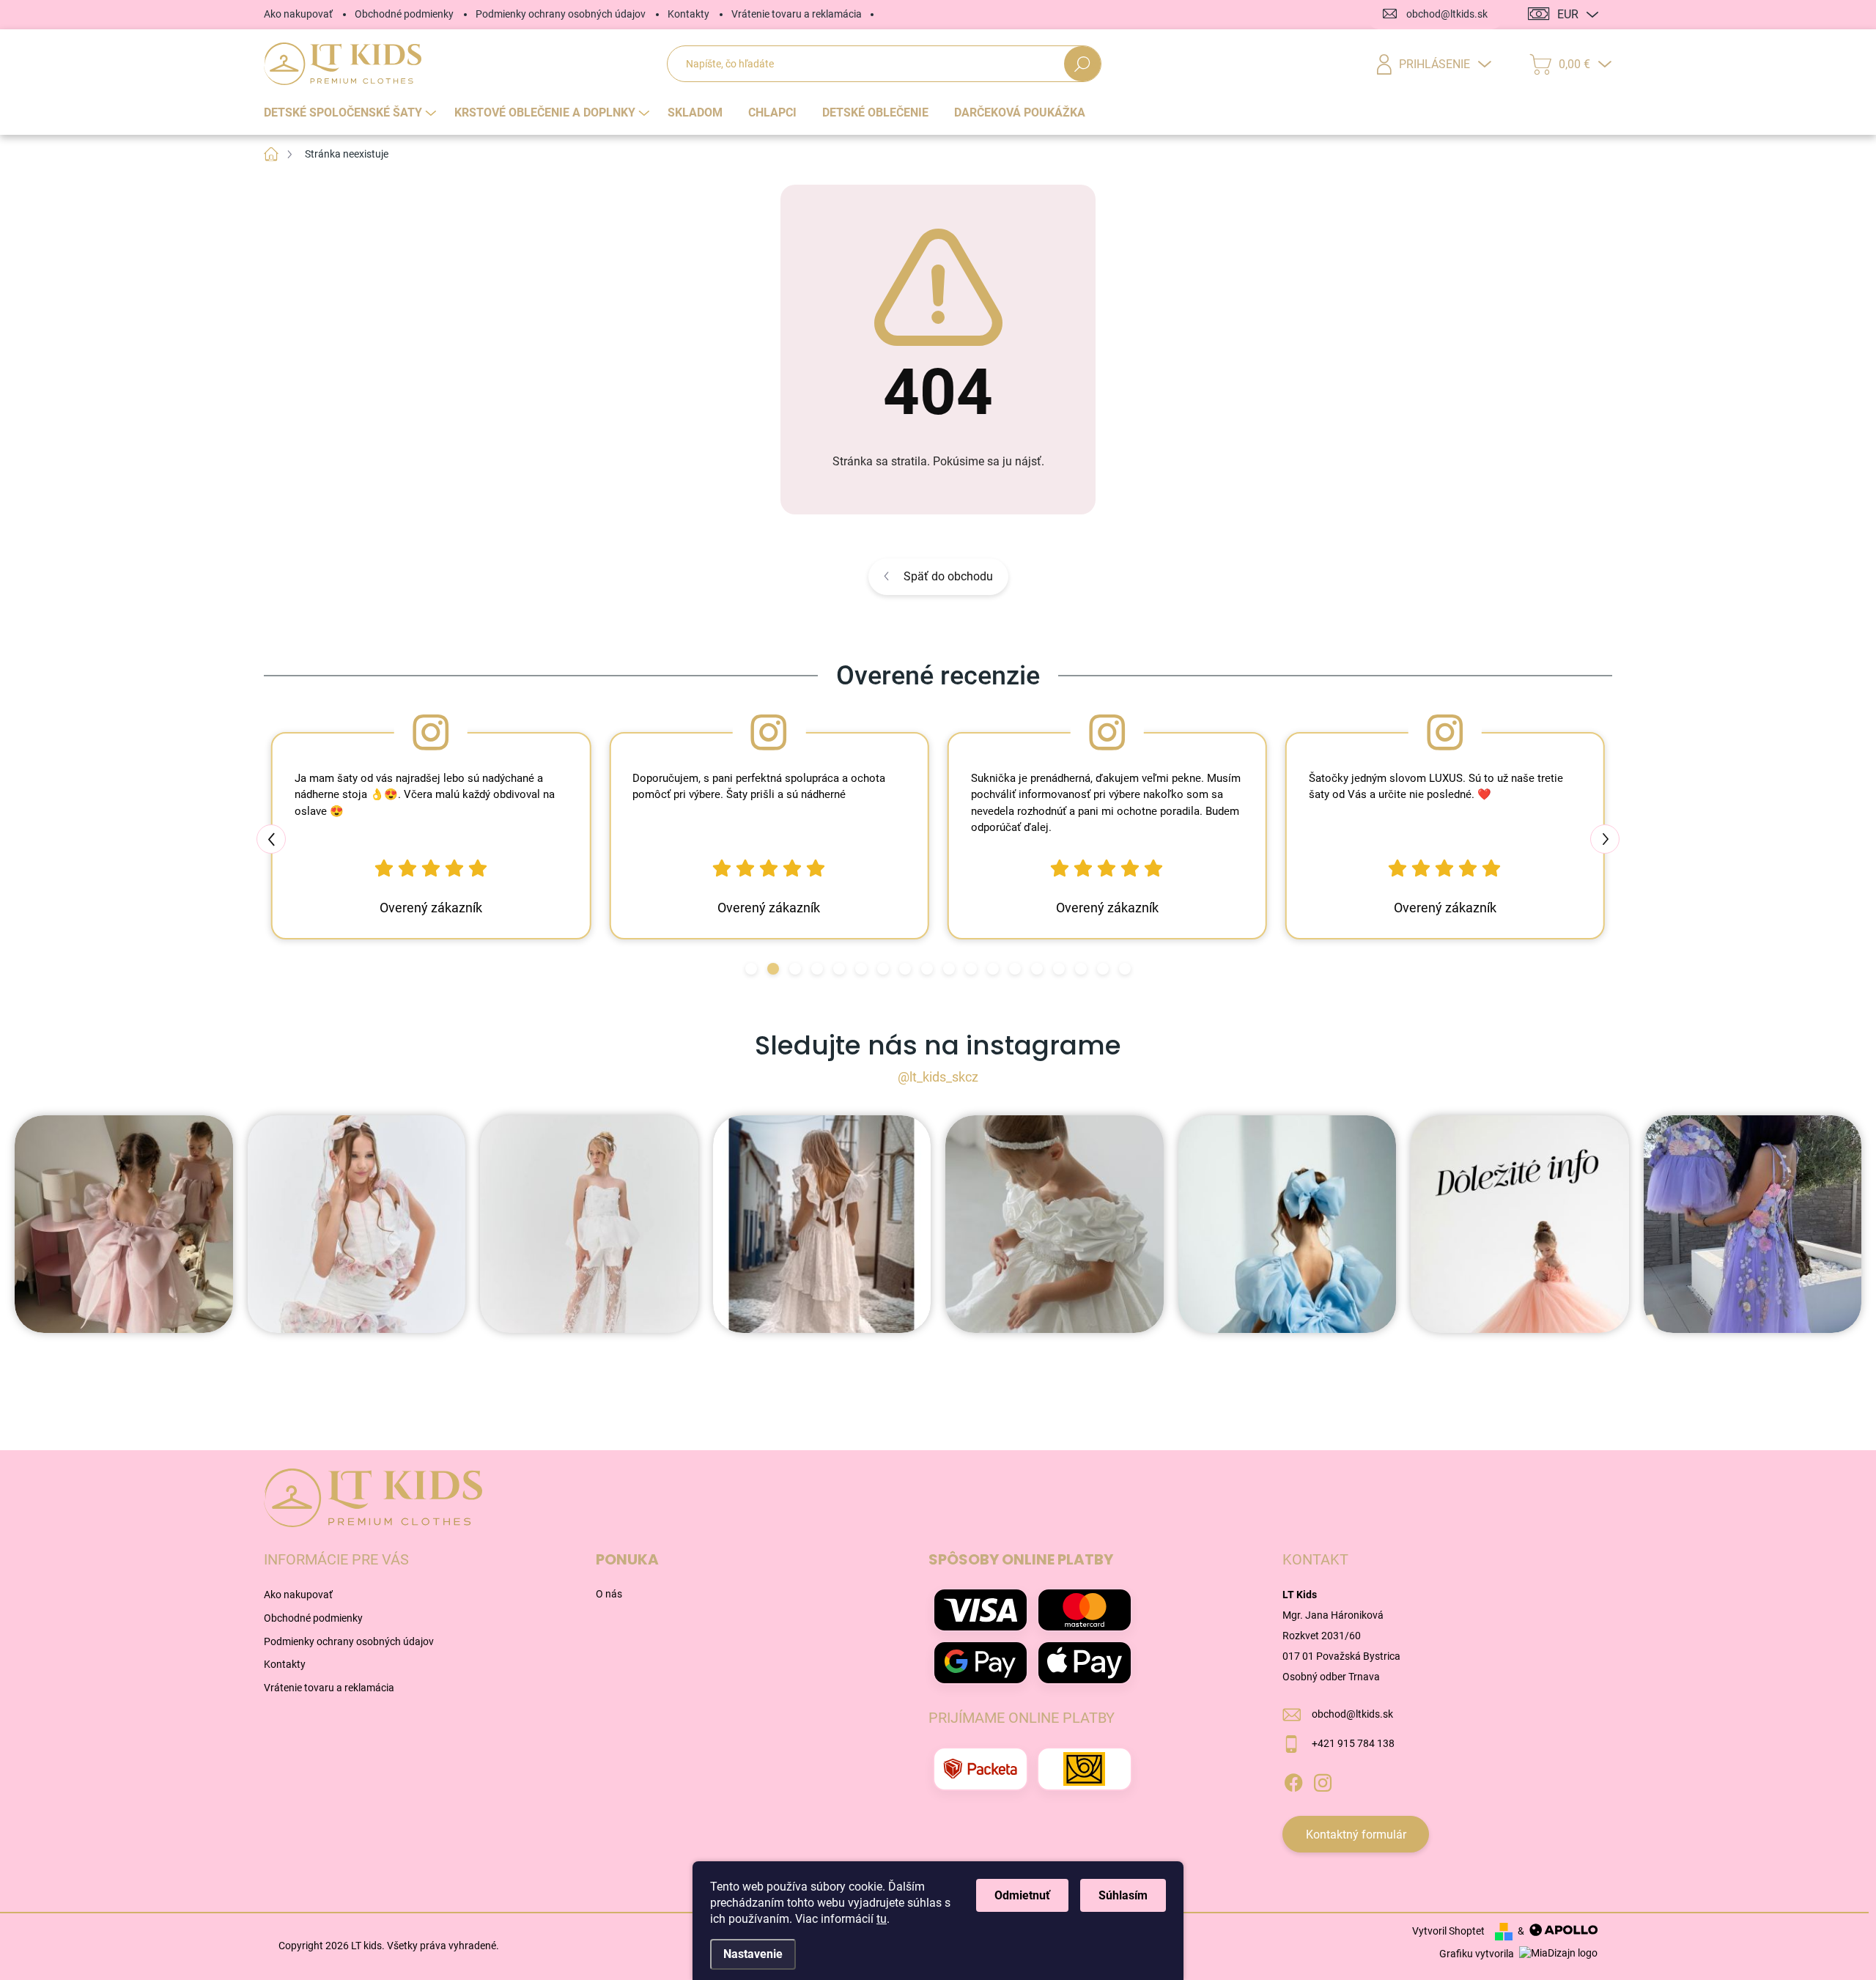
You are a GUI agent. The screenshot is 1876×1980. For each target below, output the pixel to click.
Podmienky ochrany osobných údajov (561, 14)
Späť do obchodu (948, 576)
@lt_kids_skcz (938, 1077)
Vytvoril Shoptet (1448, 1931)
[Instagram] (1323, 1781)
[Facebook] (1293, 1781)
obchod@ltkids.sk (1352, 1714)
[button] (751, 969)
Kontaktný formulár (1356, 1835)
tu (882, 1919)
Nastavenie (753, 1954)
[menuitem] (352, 113)
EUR (1568, 14)
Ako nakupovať (298, 14)
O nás (609, 1594)
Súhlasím (1123, 1895)
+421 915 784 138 (1353, 1743)
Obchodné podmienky (404, 14)
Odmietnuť (1022, 1895)
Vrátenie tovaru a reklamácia (797, 14)
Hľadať (1083, 64)
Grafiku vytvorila (1478, 1954)
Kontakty (688, 14)
